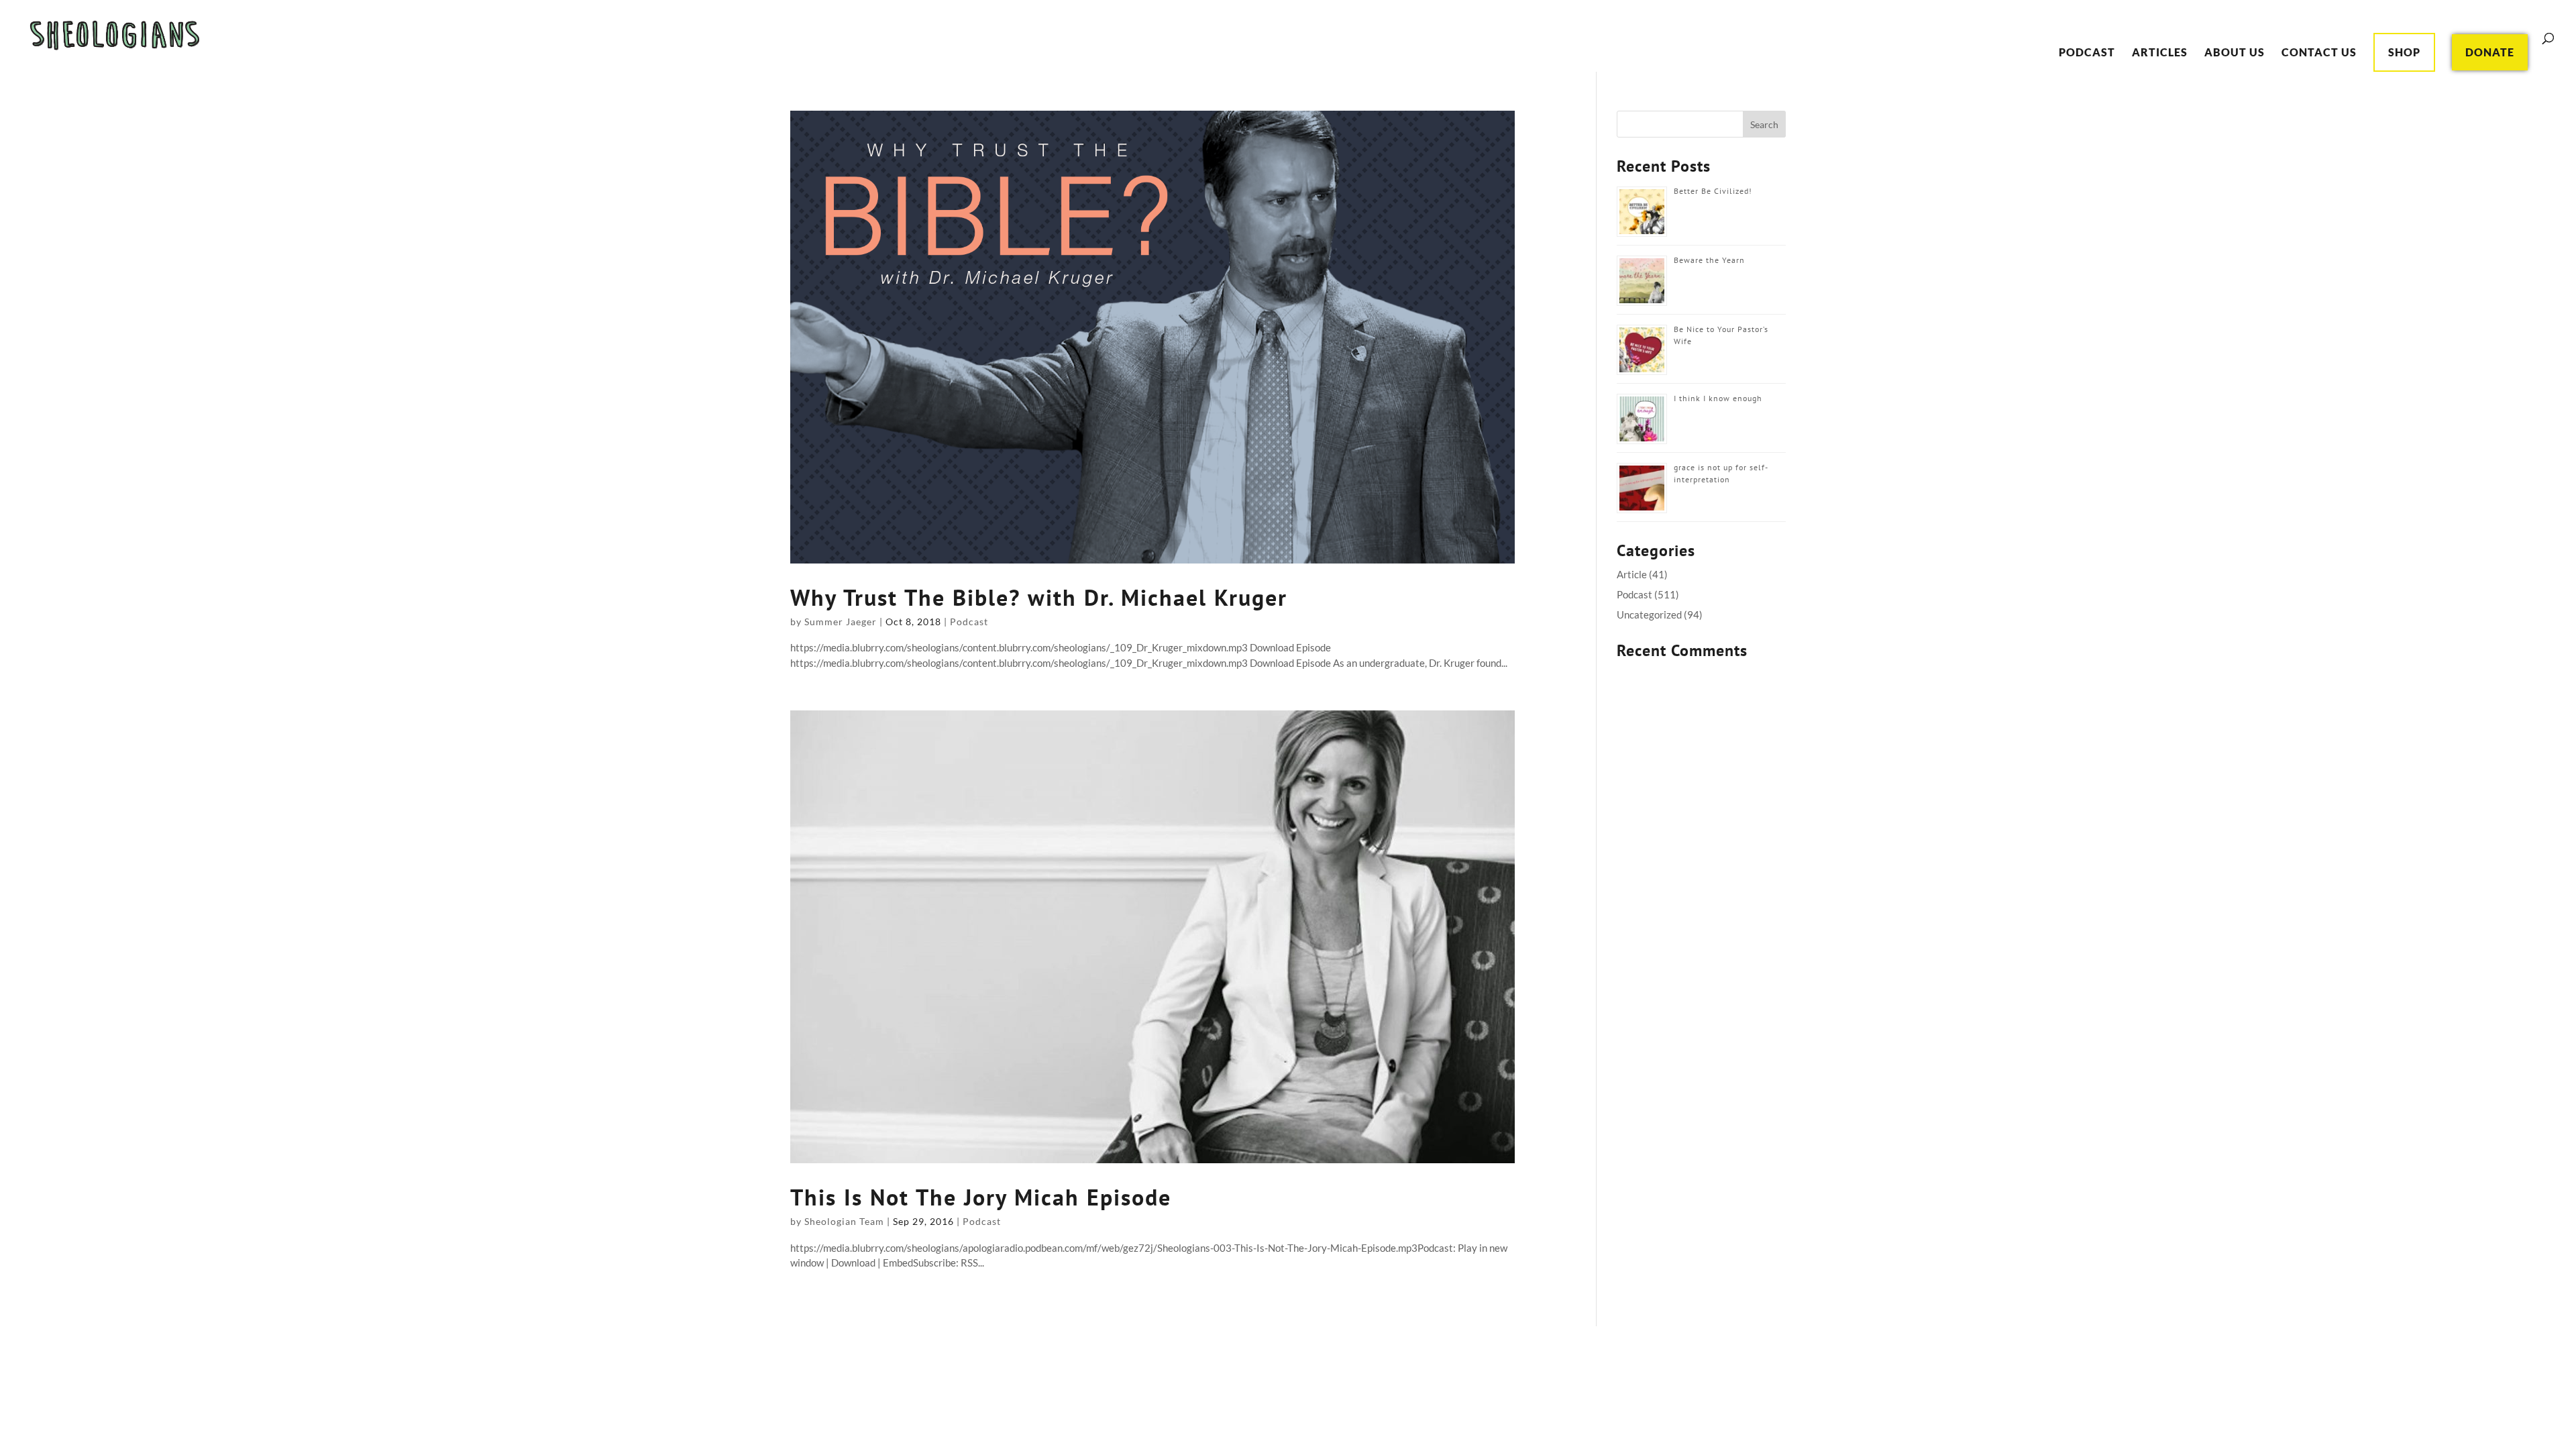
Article (1632, 574)
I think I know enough (1718, 398)
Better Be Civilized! (1713, 191)
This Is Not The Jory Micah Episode (981, 1197)
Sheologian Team (844, 1221)
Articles (2160, 53)
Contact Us (2319, 53)
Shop (2404, 52)
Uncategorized (1649, 614)
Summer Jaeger (841, 622)
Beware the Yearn (1709, 260)
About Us (2235, 53)
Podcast (2087, 53)
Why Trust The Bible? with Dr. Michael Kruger (1039, 597)
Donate (2490, 52)
